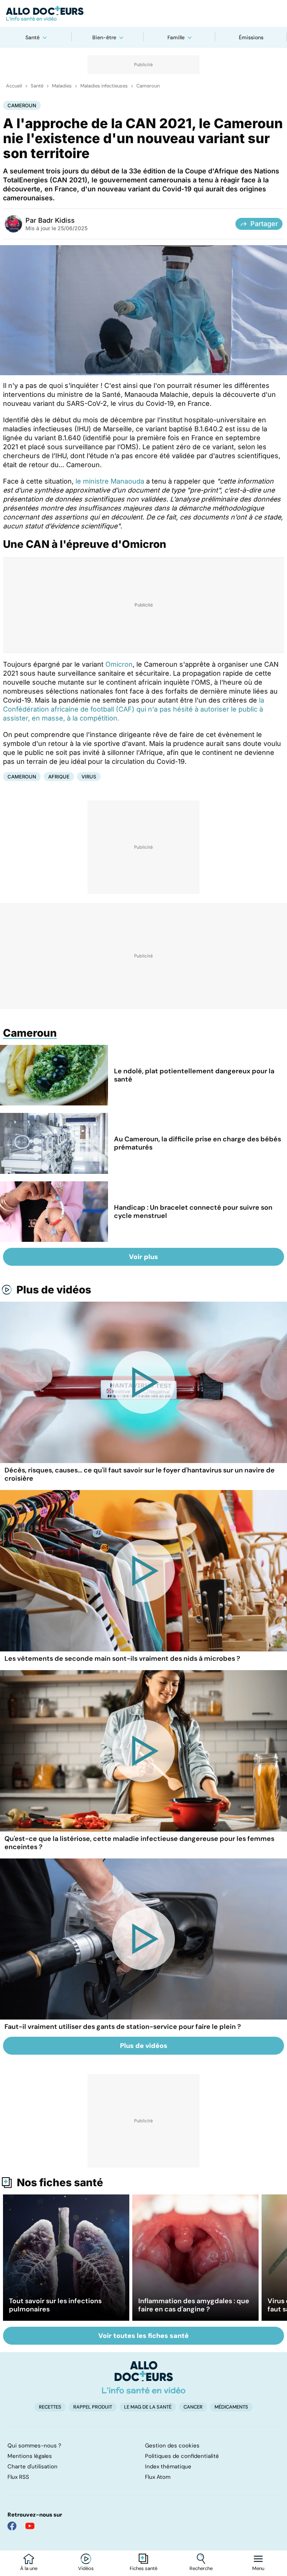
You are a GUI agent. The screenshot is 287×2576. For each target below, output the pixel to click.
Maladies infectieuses (104, 86)
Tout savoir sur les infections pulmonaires (55, 2305)
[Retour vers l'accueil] (143, 13)
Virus (89, 777)
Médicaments (231, 2407)
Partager (264, 224)
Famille (176, 37)
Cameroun (148, 86)
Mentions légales (30, 2456)
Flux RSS (18, 2477)
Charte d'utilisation (33, 2467)
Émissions (251, 37)
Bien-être (104, 37)
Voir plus (143, 1257)
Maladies (62, 86)
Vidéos (86, 2569)
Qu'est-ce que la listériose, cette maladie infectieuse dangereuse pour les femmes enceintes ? (139, 1843)
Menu (258, 2569)
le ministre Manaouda (110, 481)
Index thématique (168, 2467)
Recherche (201, 2569)
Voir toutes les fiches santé (143, 2336)
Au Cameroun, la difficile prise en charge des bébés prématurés (197, 1143)
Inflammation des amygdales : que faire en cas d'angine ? (194, 2305)
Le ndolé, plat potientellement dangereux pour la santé (194, 1075)
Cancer (193, 2407)
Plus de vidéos (54, 1290)
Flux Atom (158, 2477)
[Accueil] (144, 2377)
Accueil (14, 86)
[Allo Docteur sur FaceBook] (12, 2526)
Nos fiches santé (60, 2182)
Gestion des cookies (172, 2446)
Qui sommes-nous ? (34, 2446)
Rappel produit (93, 2407)
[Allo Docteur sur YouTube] (30, 2526)
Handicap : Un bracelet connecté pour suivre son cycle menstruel (193, 1212)
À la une (29, 2569)
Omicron (119, 664)
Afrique (59, 777)
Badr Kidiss (56, 220)
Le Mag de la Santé (148, 2407)
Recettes (50, 2407)
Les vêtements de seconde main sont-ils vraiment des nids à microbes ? (122, 1659)
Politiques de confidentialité (182, 2456)
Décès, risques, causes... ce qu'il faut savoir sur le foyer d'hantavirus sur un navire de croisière (140, 1474)
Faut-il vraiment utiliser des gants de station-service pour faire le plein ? (123, 2027)
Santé (33, 37)
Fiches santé (143, 2569)
